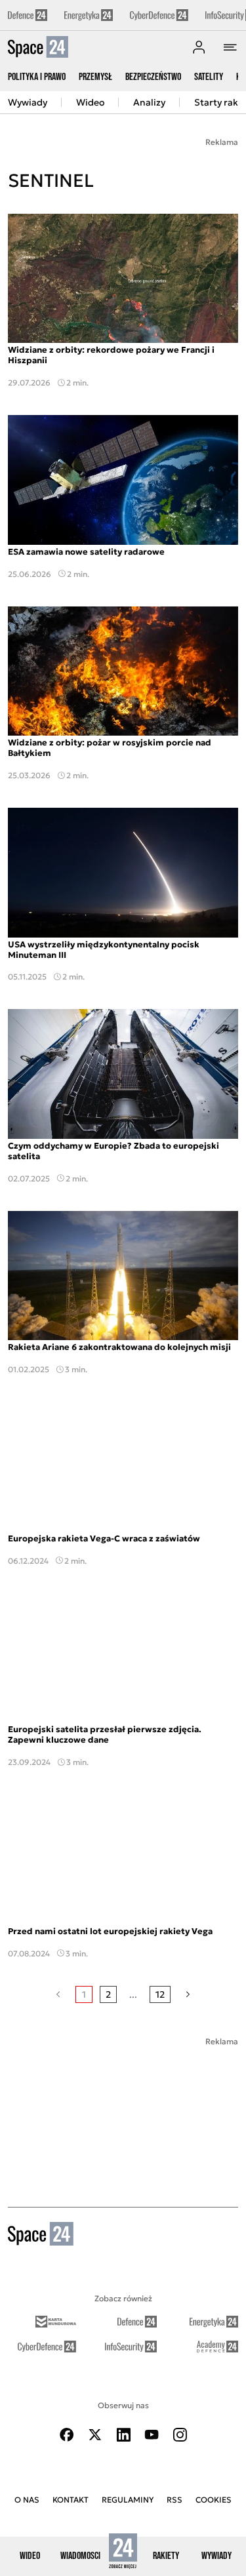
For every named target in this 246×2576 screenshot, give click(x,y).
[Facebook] (67, 2435)
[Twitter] (95, 2435)
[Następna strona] (188, 1994)
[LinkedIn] (123, 2435)
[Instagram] (180, 2435)
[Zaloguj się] (199, 47)
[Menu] (230, 47)
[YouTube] (152, 2435)
